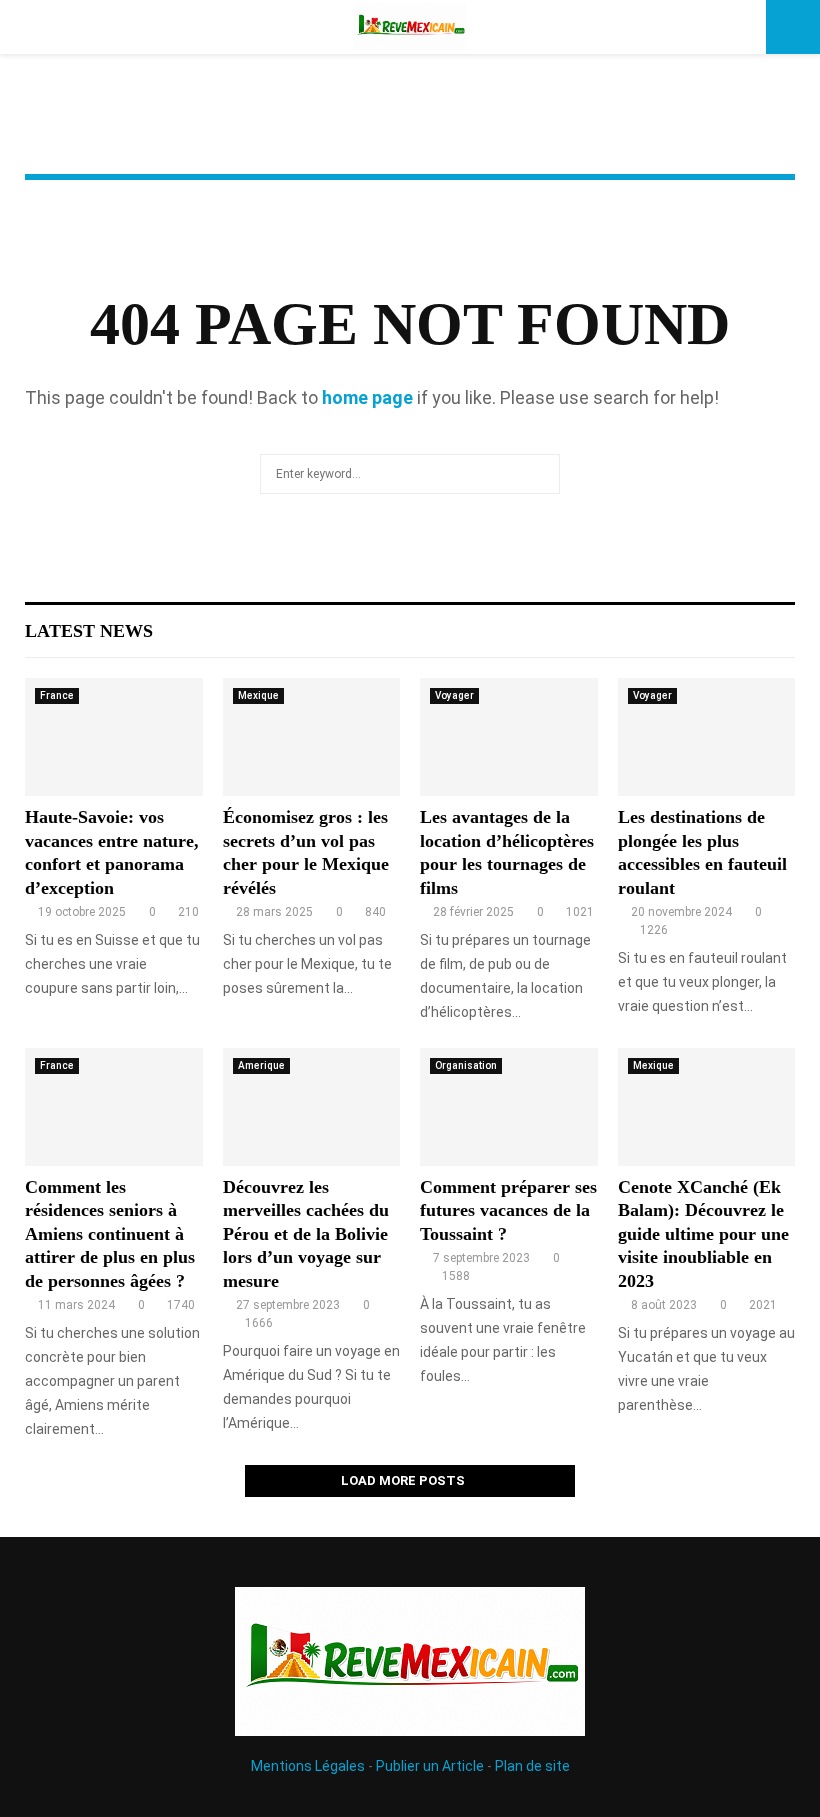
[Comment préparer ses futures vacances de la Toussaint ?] (509, 1107)
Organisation (466, 1065)
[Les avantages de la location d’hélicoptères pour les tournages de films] (509, 737)
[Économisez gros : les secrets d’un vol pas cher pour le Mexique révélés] (312, 737)
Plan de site (532, 1766)
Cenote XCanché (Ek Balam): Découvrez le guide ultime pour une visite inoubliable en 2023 (703, 1234)
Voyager (454, 695)
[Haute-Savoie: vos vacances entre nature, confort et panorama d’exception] (114, 737)
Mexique (258, 695)
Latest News (89, 631)
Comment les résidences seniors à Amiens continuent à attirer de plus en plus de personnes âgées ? (110, 1234)
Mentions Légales (308, 1766)
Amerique (261, 1065)
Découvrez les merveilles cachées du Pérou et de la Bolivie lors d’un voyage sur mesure (306, 1234)
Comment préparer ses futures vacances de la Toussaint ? (508, 1210)
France (57, 695)
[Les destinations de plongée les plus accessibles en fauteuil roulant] (707, 737)
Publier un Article (430, 1766)
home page (367, 397)
